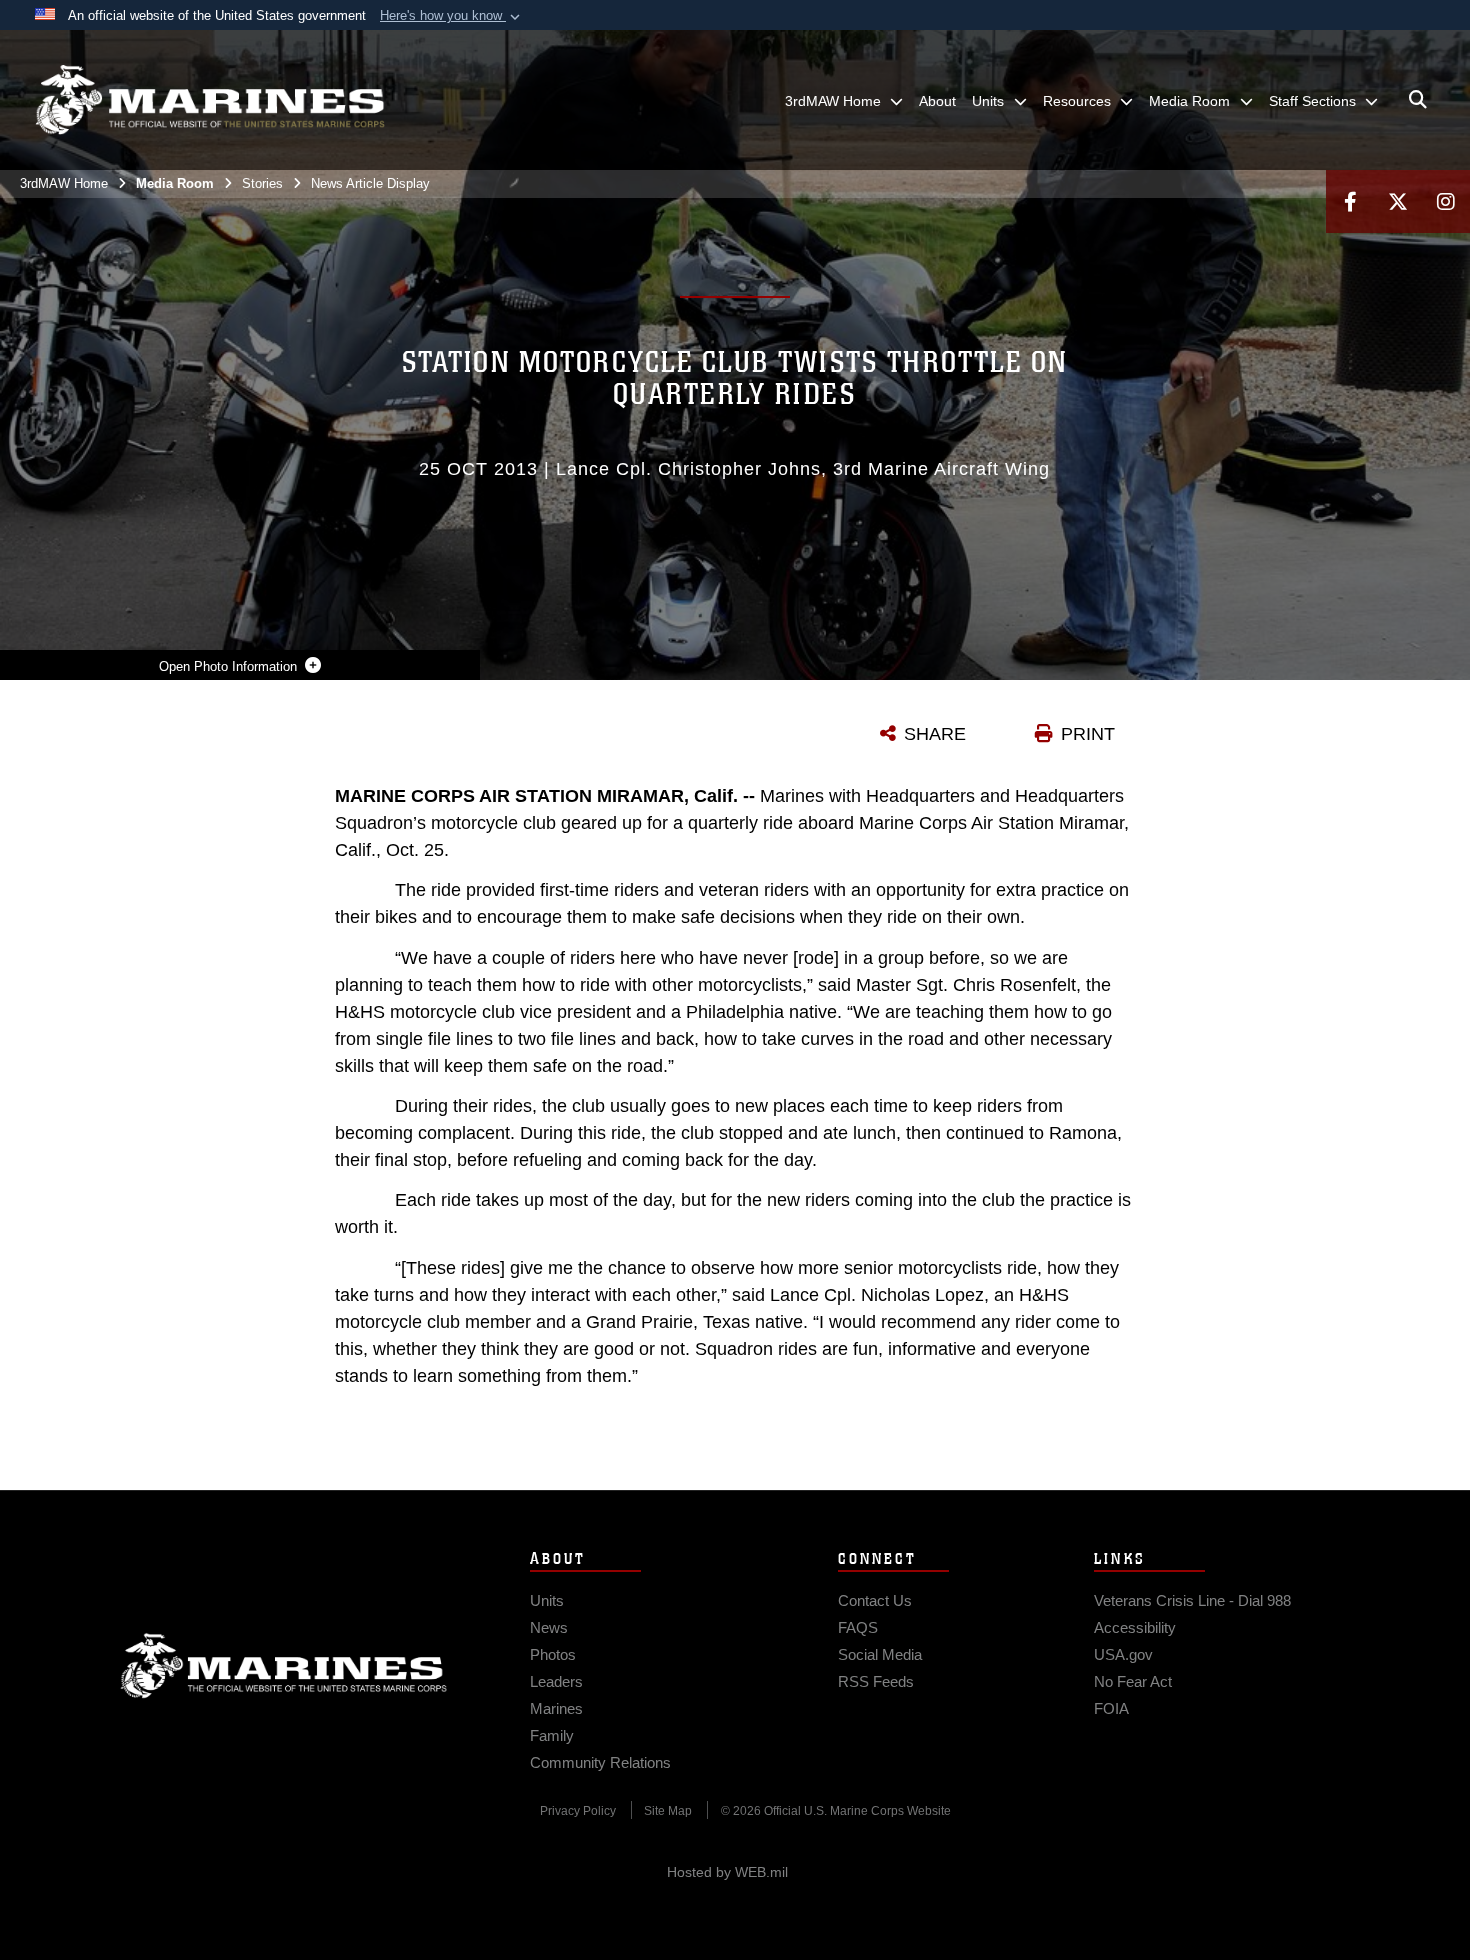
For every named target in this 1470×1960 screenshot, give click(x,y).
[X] (1398, 201)
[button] (452, 16)
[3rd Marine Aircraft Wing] (210, 100)
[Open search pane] (1418, 100)
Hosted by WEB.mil (727, 1872)
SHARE (935, 734)
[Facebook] (1350, 201)
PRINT (1088, 734)
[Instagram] (1446, 201)
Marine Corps (284, 1666)
